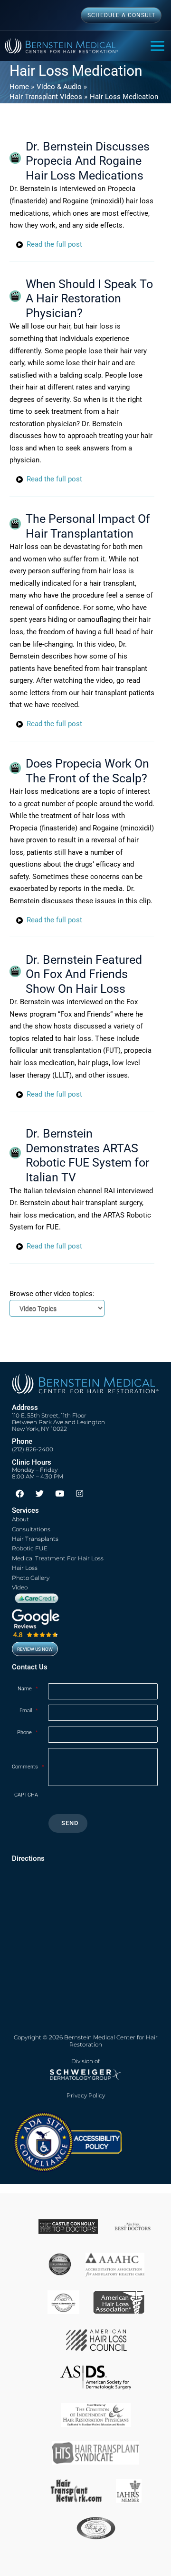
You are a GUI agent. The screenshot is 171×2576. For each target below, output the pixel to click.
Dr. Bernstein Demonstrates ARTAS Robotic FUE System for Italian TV (87, 1155)
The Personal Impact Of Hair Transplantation (88, 526)
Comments (28, 1767)
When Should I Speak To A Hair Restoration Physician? (89, 299)
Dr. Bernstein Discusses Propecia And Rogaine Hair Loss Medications (88, 161)
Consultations (31, 1529)
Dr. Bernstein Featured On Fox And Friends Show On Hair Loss (84, 974)
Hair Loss (25, 1568)
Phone (28, 1732)
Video (20, 1587)
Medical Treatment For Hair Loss (58, 1558)
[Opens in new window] (67, 2141)
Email (29, 1711)
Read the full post (54, 244)
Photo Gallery (31, 1578)
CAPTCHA (26, 1795)
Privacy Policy (86, 2096)
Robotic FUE (30, 1548)
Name (28, 1689)
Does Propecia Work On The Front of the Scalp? (87, 771)
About (20, 1519)
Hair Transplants (35, 1539)
